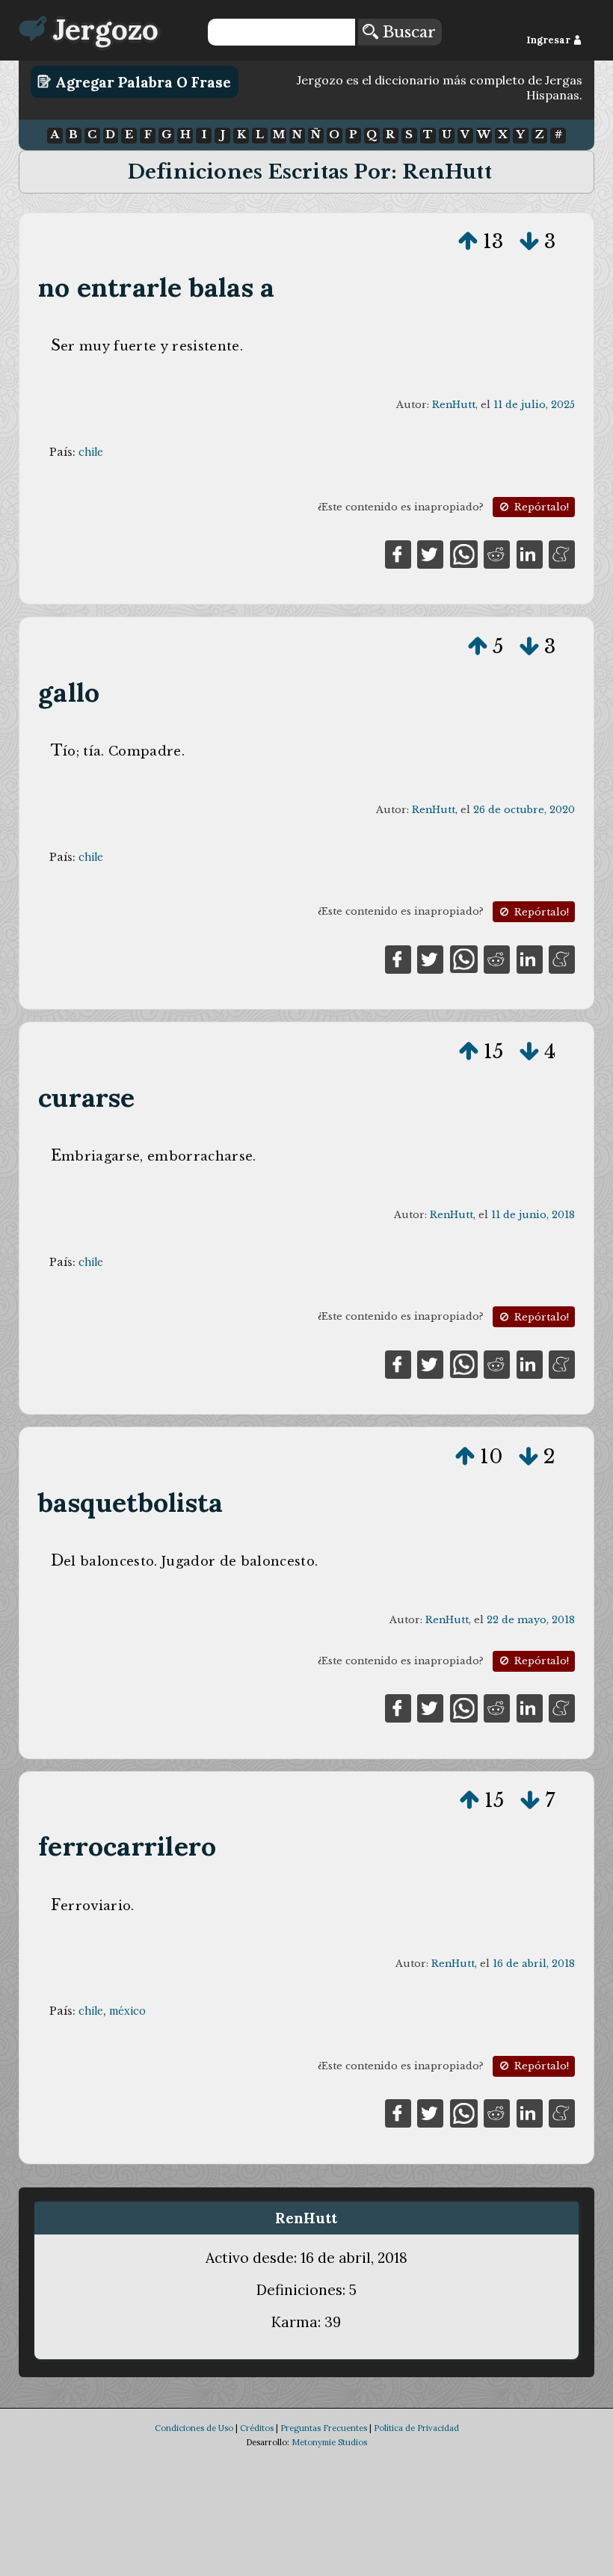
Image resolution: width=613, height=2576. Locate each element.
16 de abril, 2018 (534, 1964)
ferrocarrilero (127, 1846)
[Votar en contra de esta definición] (529, 241)
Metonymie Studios (329, 2442)
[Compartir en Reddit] (497, 553)
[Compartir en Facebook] (398, 553)
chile (91, 452)
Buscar (407, 32)
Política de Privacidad (416, 2428)
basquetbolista (130, 1502)
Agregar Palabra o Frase (141, 81)
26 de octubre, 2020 (524, 810)
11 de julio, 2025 (534, 405)
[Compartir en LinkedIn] (530, 553)
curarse (86, 1097)
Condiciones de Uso (194, 2428)
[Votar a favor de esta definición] (468, 241)
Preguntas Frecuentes (324, 2428)
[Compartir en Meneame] (562, 553)
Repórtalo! (540, 507)
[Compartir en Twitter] (430, 553)
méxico (127, 2011)
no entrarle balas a (156, 287)
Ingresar (549, 40)
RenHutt (454, 405)
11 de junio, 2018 (533, 1215)
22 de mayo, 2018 (531, 1620)
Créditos (257, 2428)
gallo (69, 692)
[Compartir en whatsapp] (464, 553)
